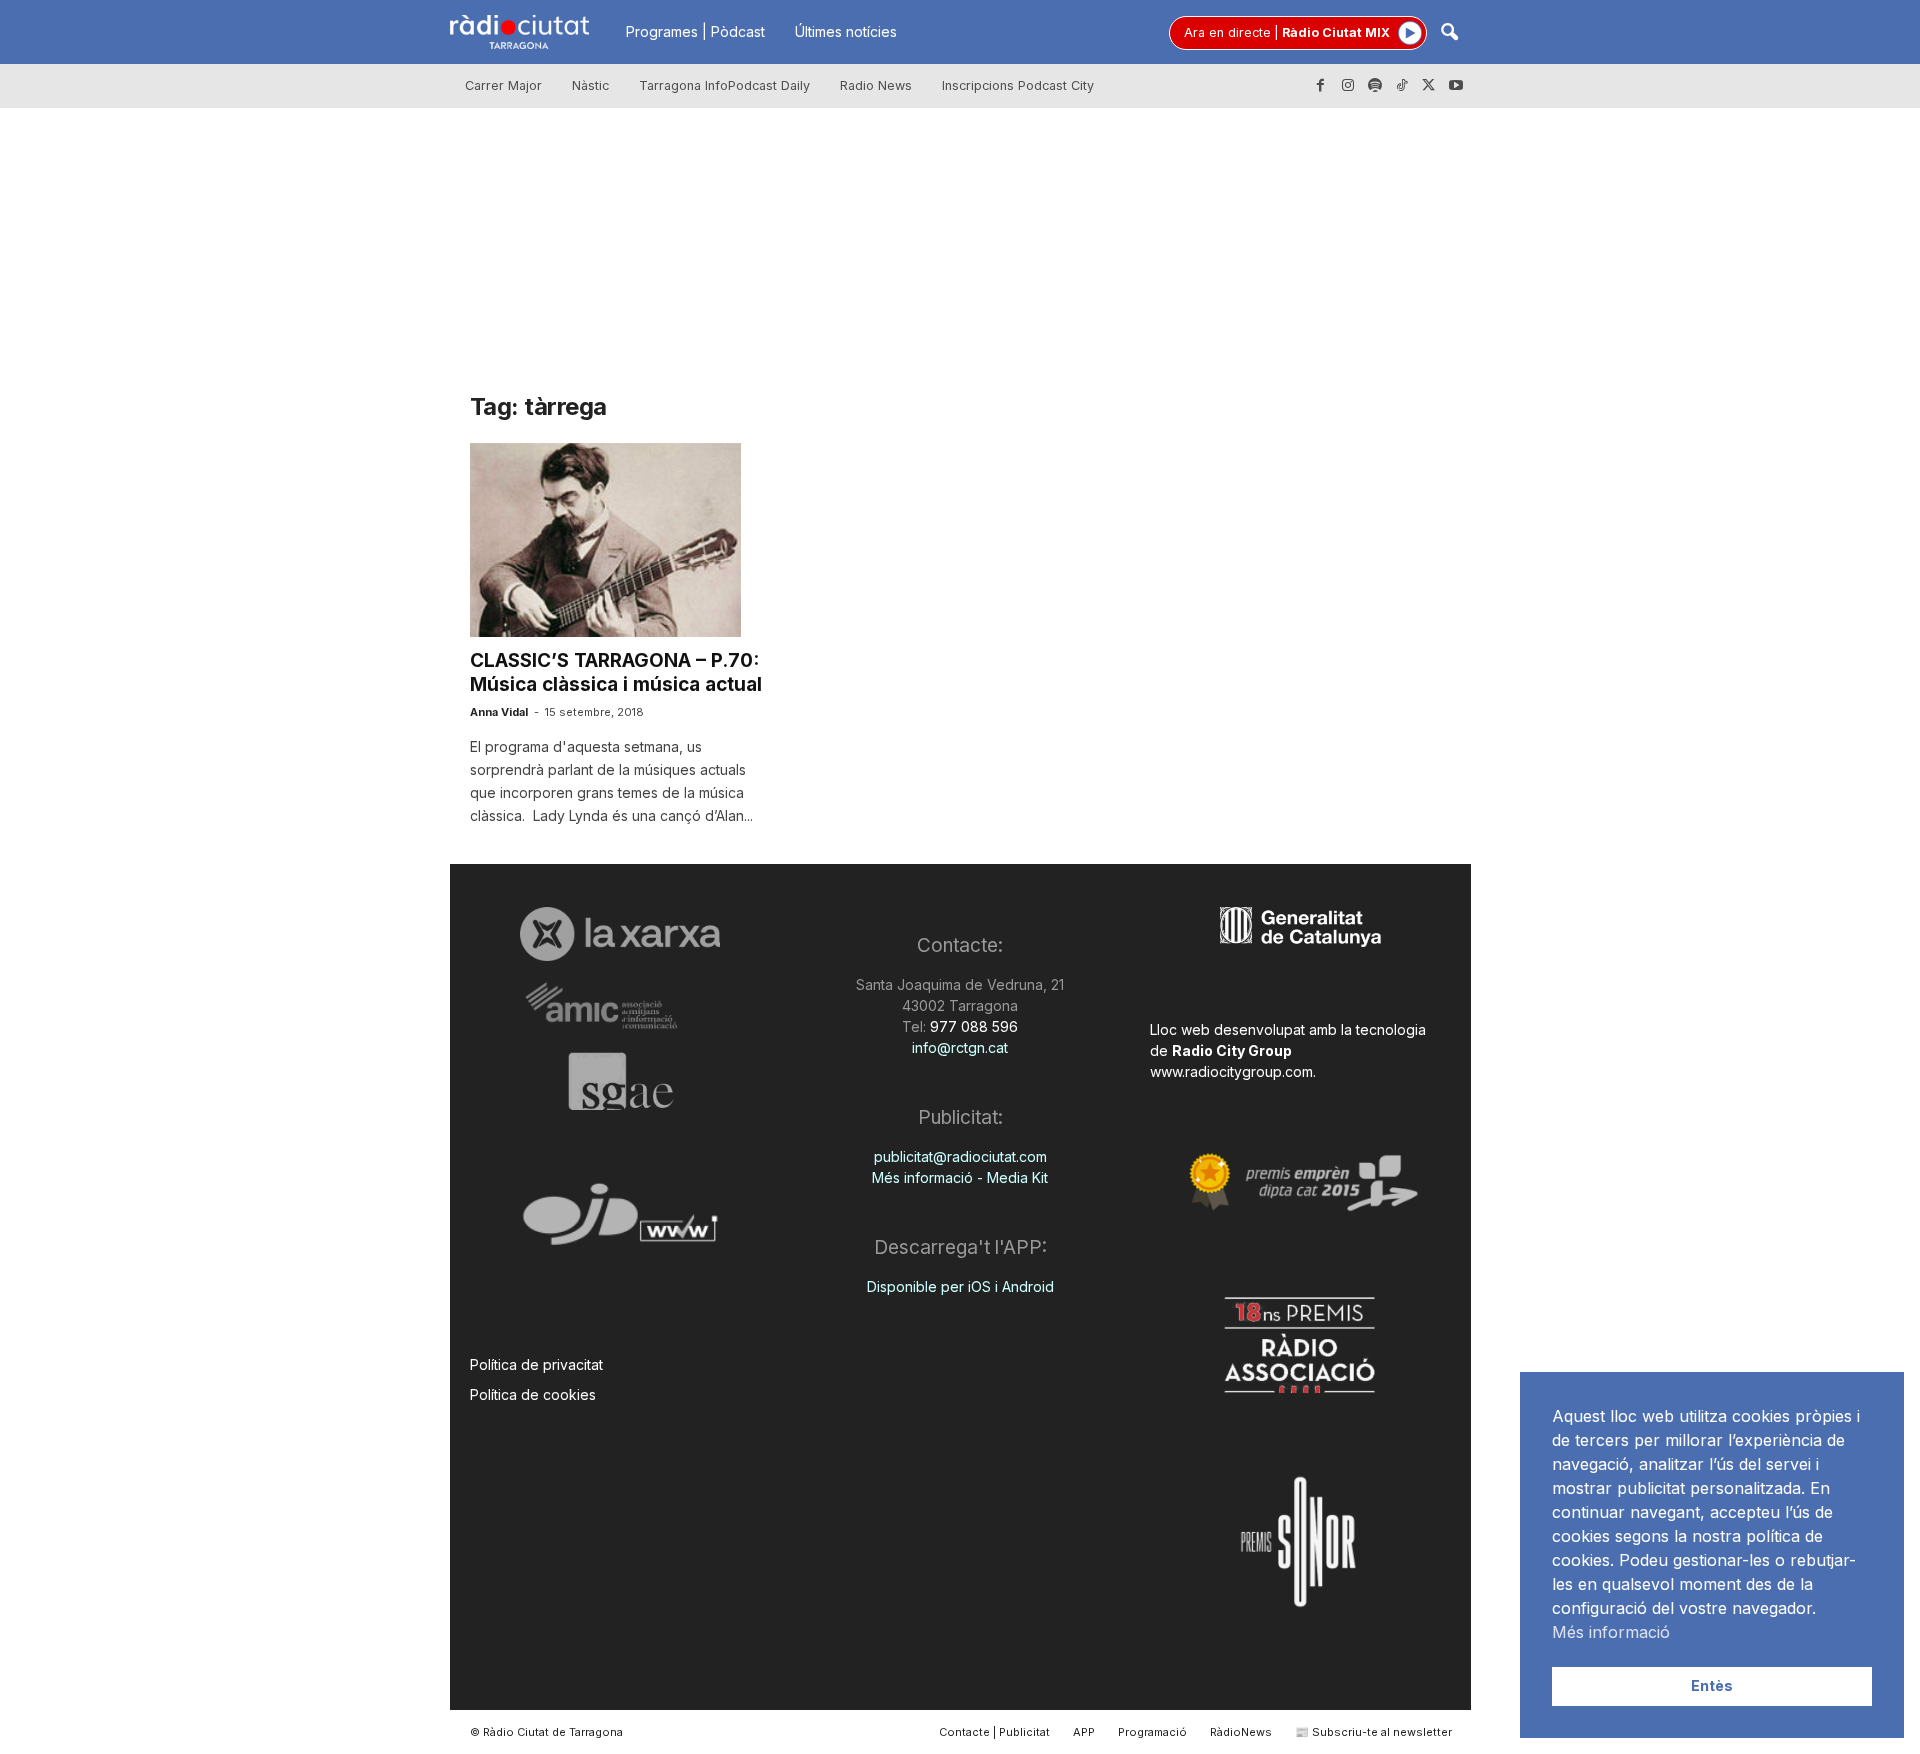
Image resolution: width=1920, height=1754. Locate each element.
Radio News (876, 85)
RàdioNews (1241, 1732)
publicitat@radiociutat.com (960, 1156)
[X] (1429, 86)
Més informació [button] (1611, 1632)
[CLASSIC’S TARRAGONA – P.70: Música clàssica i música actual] (620, 540)
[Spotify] (1375, 86)
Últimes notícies (846, 31)
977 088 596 (972, 1026)
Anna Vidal (499, 712)
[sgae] (620, 1081)
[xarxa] (620, 934)
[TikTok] (1402, 86)
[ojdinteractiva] (620, 1222)
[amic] (620, 1006)
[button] (1449, 33)
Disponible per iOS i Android (960, 1286)
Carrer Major (503, 85)
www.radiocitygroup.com (1231, 1071)
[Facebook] (1321, 86)
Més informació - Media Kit (960, 1177)
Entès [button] (1712, 1685)
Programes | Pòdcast (695, 31)
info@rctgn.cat (960, 1047)
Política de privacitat (536, 1364)
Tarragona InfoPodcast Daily (724, 85)
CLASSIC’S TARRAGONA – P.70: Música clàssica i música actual (616, 672)
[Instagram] (1348, 86)
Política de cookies (533, 1394)
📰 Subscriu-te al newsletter (1373, 1732)
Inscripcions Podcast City (1018, 85)
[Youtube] (1456, 86)
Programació (1152, 1732)
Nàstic (590, 85)
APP (1084, 1732)
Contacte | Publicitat (994, 1732)
